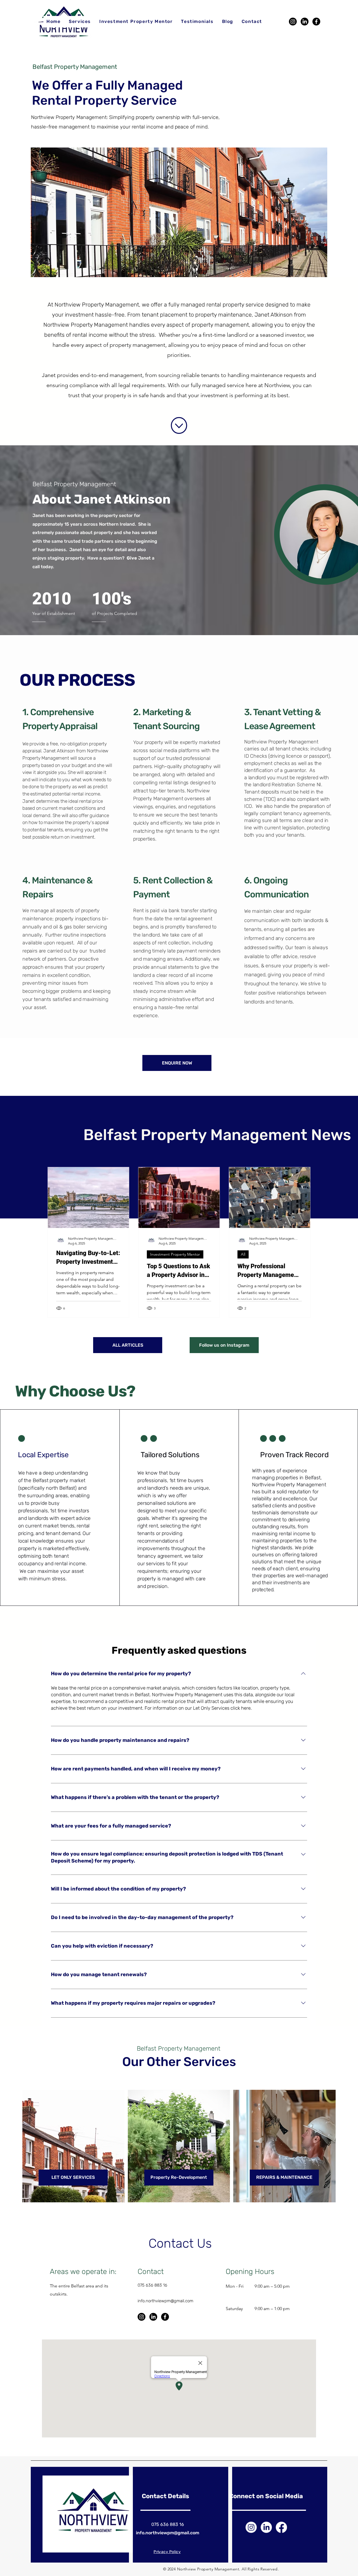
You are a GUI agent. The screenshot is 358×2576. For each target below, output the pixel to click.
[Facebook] (316, 22)
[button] (80, 22)
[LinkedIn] (305, 22)
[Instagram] (293, 22)
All (243, 1254)
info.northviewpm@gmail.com (165, 2301)
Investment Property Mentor (175, 1254)
